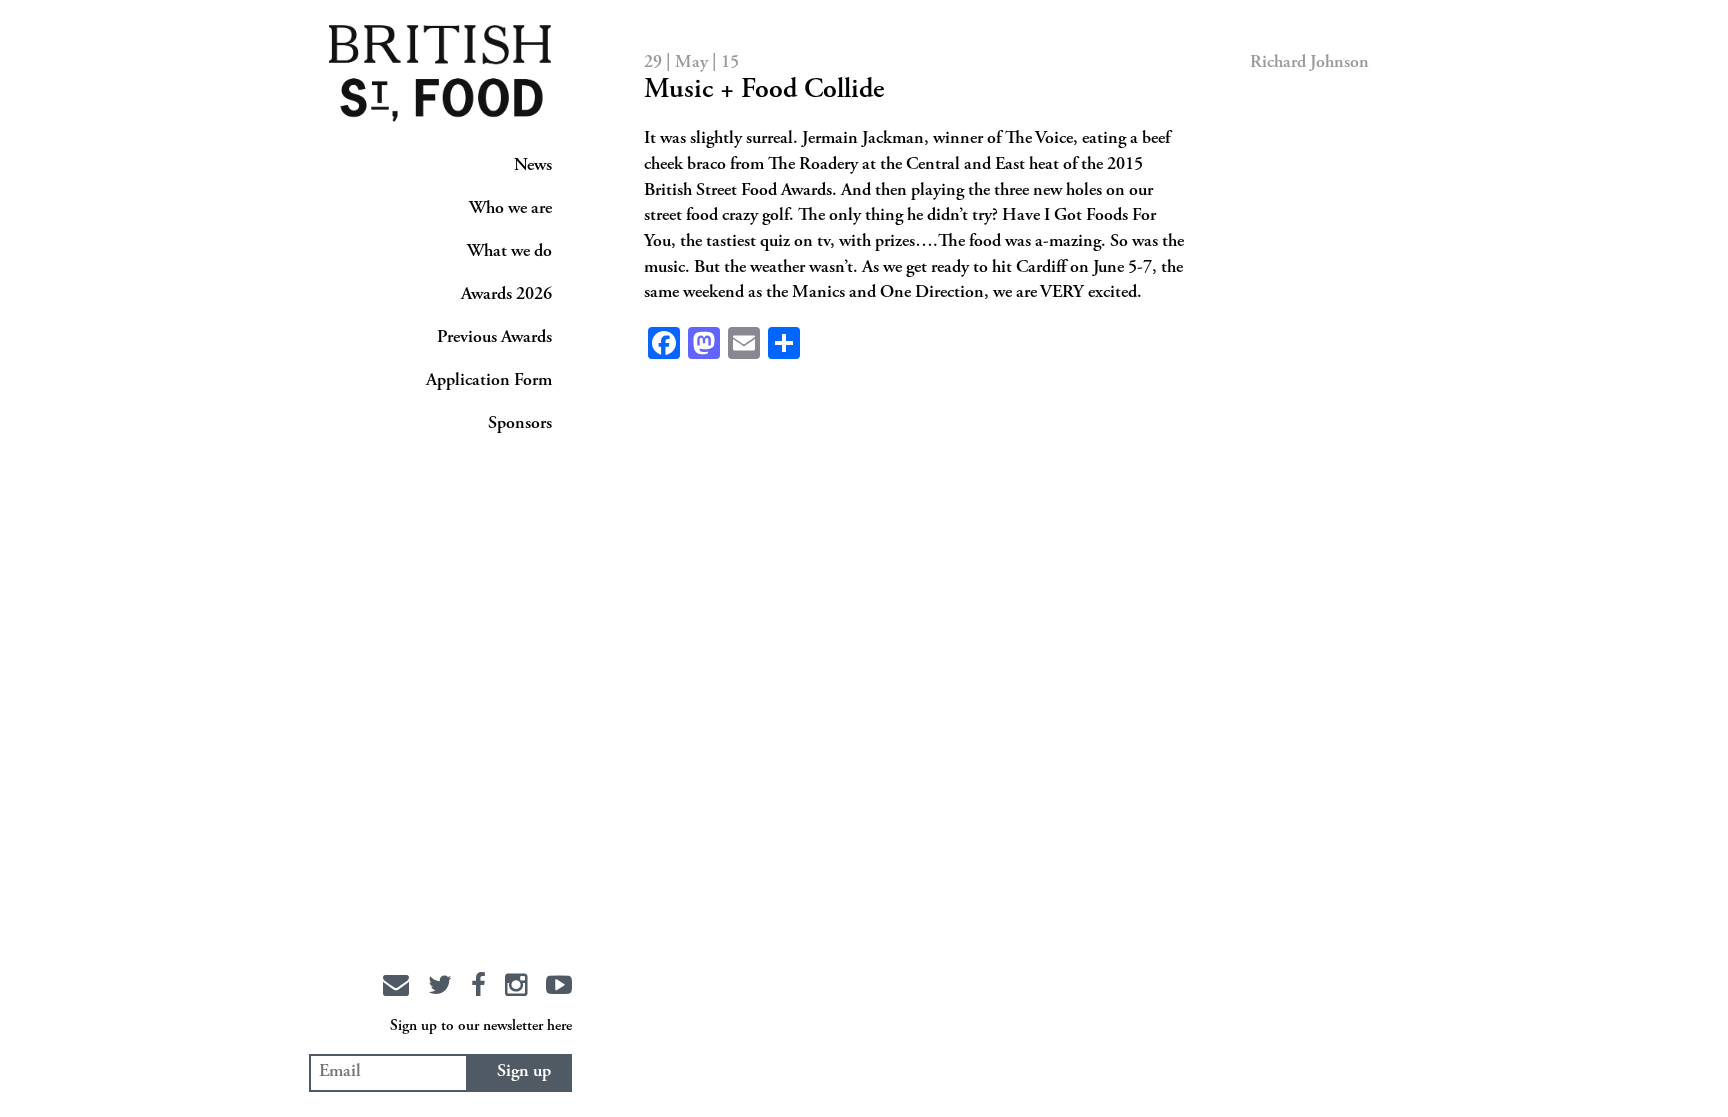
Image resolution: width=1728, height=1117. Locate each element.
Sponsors (520, 424)
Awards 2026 (506, 295)
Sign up (524, 1072)
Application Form (489, 381)
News (533, 166)
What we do (509, 252)
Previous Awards (494, 338)
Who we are (510, 209)
